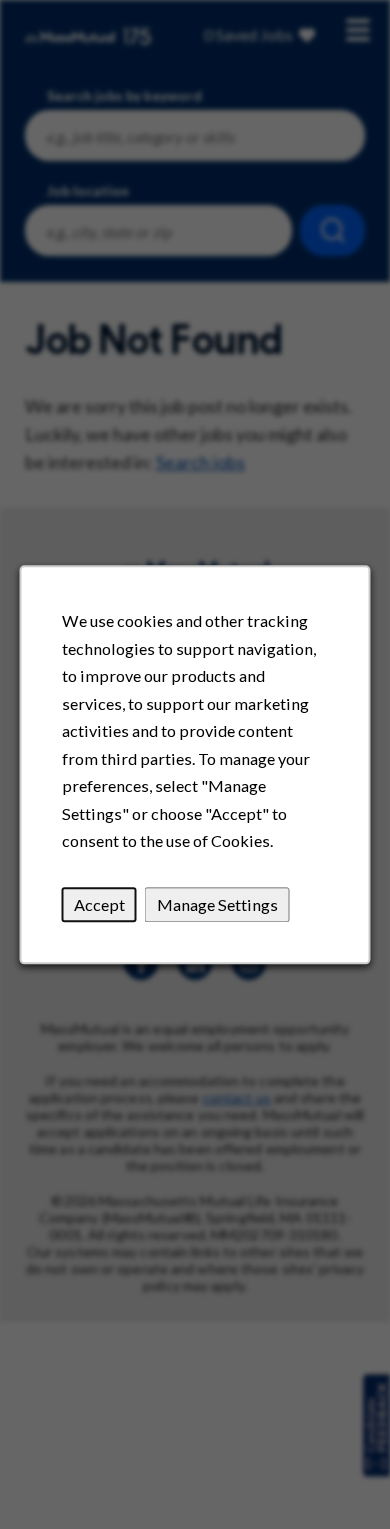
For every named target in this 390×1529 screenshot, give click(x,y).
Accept (99, 904)
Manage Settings (217, 904)
